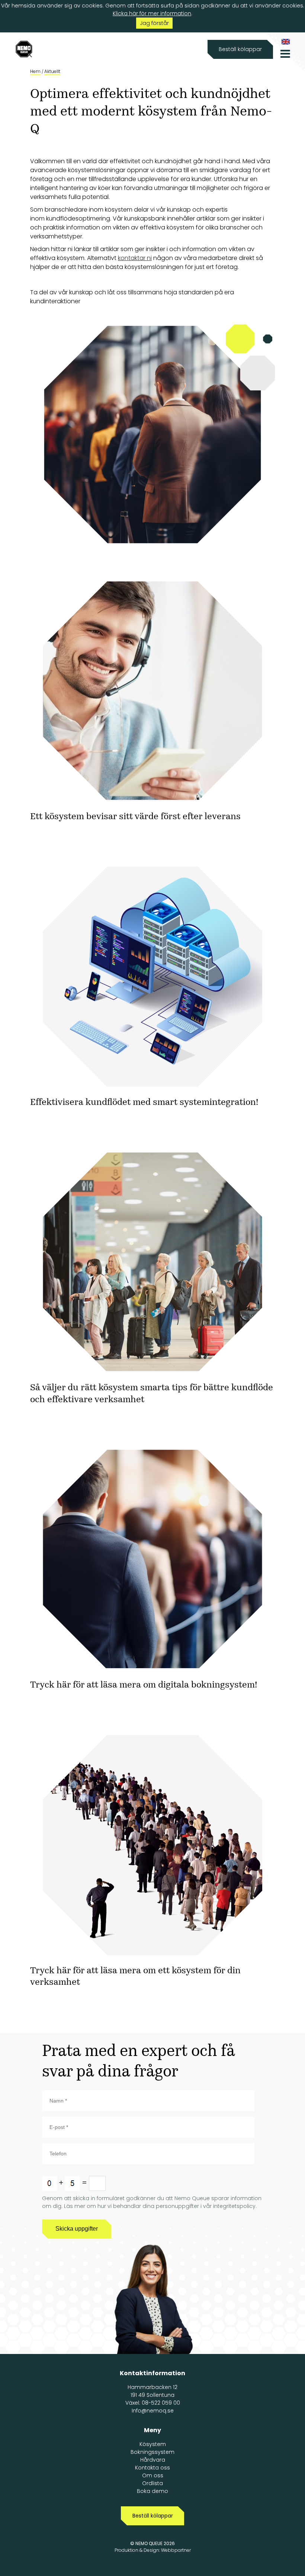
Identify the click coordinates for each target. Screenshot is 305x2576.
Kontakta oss (152, 2468)
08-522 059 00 (161, 2403)
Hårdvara (153, 2460)
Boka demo (152, 2491)
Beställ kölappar (240, 49)
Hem (35, 71)
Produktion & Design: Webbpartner (153, 2550)
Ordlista (152, 2483)
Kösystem (153, 2444)
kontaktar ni (135, 258)
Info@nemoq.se (153, 2411)
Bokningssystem (152, 2452)
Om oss (153, 2475)
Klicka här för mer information (152, 13)
